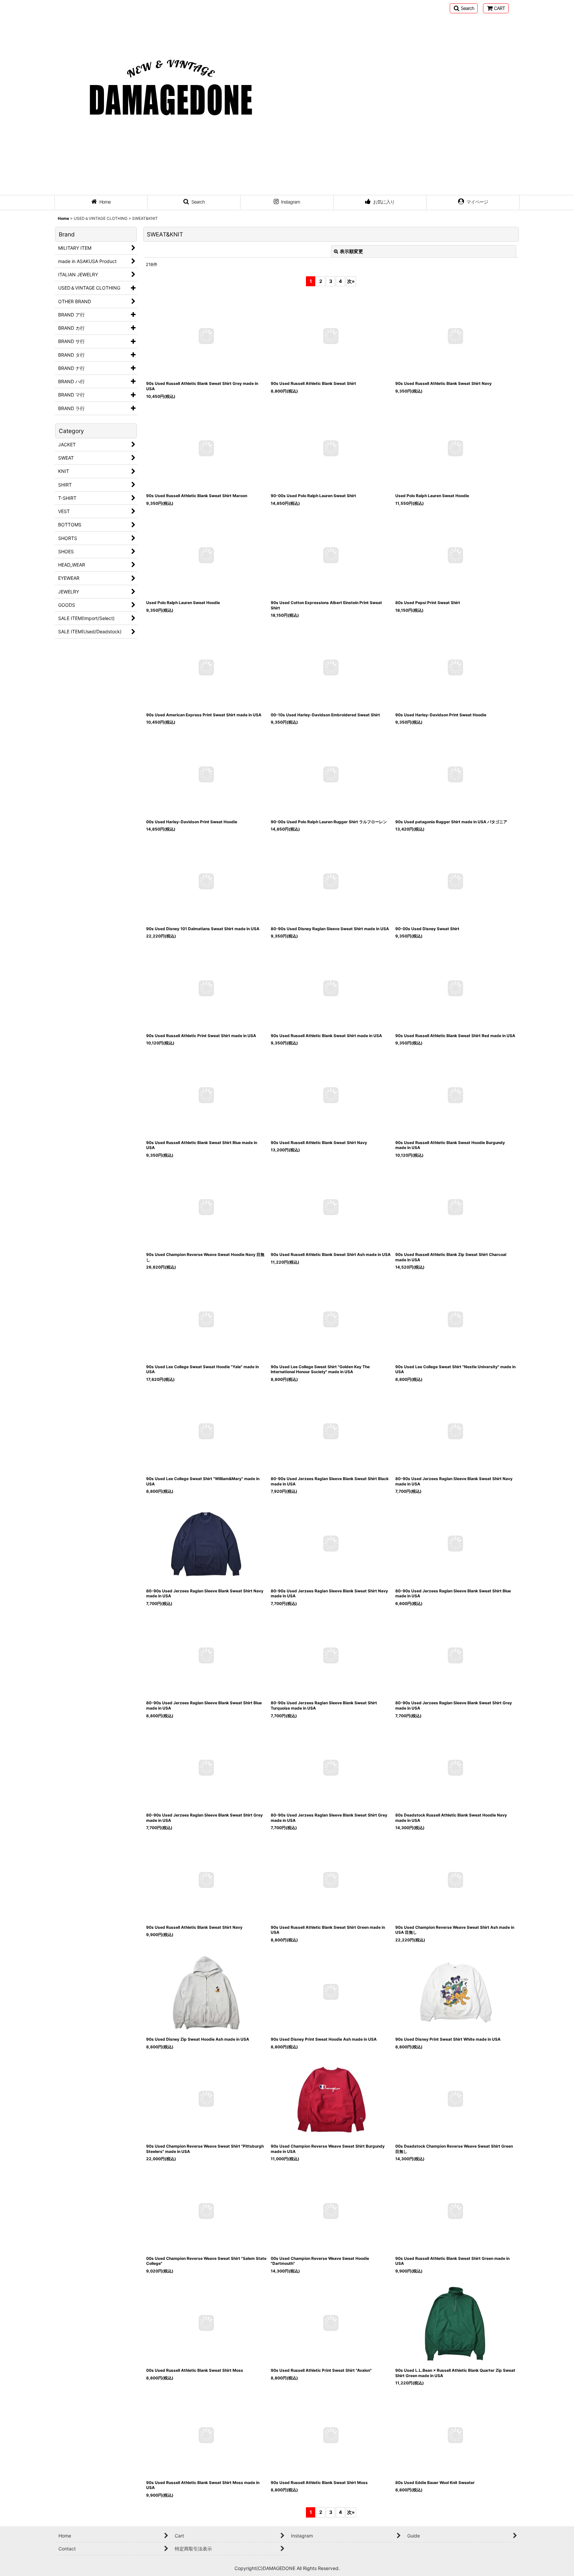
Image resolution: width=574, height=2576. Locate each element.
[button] (464, 8)
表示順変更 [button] (351, 251)
